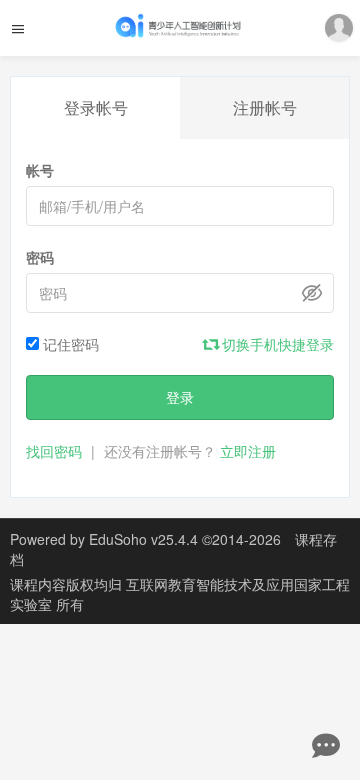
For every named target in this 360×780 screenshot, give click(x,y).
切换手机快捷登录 (276, 344)
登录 (180, 397)
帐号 (40, 170)
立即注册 (248, 451)
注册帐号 (265, 107)
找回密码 (54, 451)
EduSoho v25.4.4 (143, 539)
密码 (40, 257)
